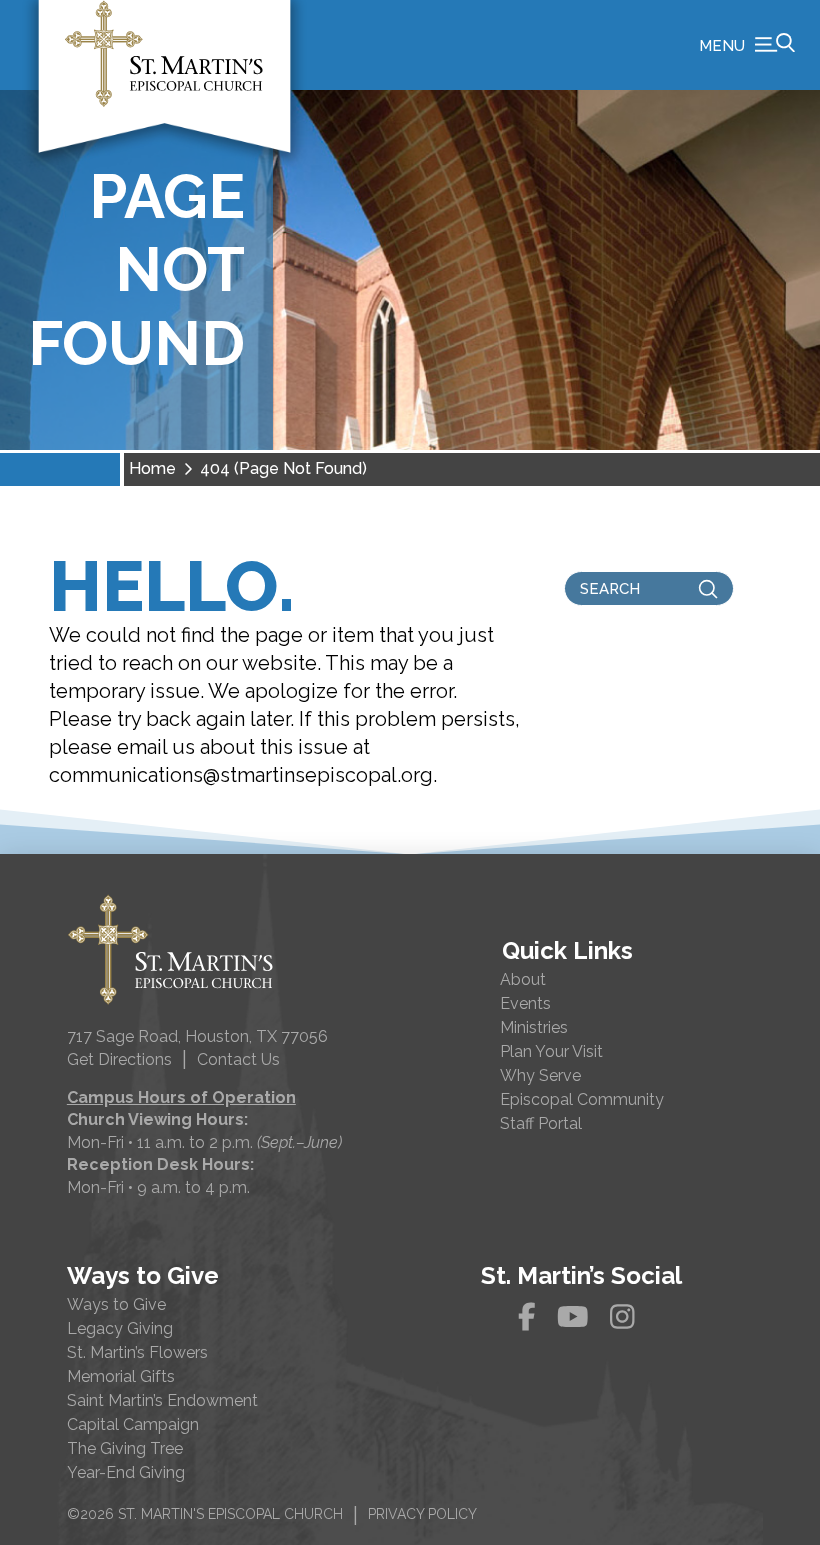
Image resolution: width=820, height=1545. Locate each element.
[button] (747, 45)
